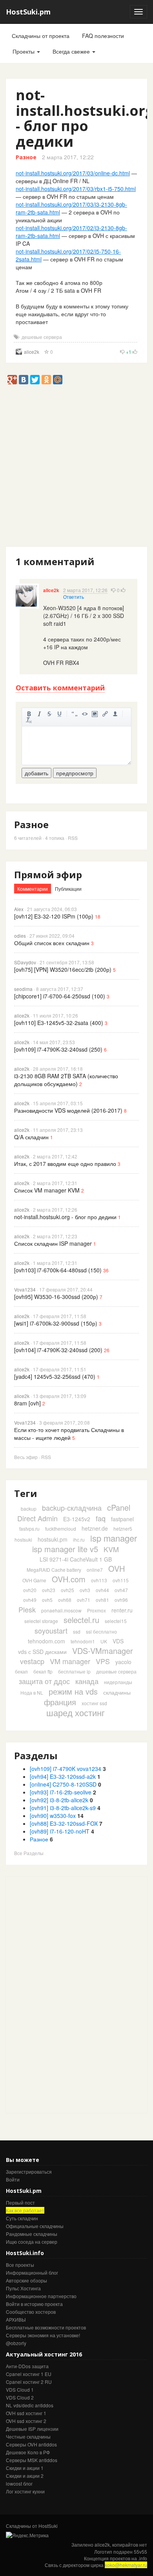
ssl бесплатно (101, 1631)
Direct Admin (37, 1518)
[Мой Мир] (58, 380)
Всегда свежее (72, 51)
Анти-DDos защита (27, 2366)
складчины (117, 1692)
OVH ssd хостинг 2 (26, 2421)
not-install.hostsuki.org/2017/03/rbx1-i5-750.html (76, 189)
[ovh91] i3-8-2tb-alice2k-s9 (63, 1808)
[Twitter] (35, 380)
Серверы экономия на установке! (43, 2335)
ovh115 (121, 1580)
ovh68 (65, 1600)
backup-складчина (72, 1508)
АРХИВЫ (16, 2319)
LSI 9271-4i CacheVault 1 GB (76, 1559)
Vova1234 (25, 1289)
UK (104, 1641)
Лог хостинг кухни (25, 2491)
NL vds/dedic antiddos (30, 2405)
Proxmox (97, 1610)
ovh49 (30, 1600)
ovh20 (30, 1590)
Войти (13, 2179)
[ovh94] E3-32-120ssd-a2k (63, 1776)
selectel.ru (81, 1620)
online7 (95, 1570)
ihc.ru (79, 1539)
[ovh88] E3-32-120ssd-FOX (64, 1823)
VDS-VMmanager (103, 1651)
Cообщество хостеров (31, 2312)
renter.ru (122, 1610)
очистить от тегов (29, 720)
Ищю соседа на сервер (32, 2242)
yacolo (123, 1662)
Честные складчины (28, 2436)
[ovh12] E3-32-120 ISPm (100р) (54, 916)
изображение (95, 714)
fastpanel (122, 1519)
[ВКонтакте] (24, 380)
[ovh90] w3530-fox (53, 1816)
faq (101, 1518)
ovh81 (102, 1600)
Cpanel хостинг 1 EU (29, 2374)
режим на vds (73, 1691)
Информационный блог (32, 2272)
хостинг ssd (94, 1703)
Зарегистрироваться (29, 2172)
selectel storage (41, 1621)
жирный (29, 714)
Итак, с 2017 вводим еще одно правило (65, 1164)
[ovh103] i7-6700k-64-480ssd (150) (58, 1270)
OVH (117, 1568)
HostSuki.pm (28, 12)
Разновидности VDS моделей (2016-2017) (68, 1110)
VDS (118, 1641)
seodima (23, 989)
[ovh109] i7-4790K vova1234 (66, 1769)
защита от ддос (44, 1681)
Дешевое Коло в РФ (28, 2452)
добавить (36, 773)
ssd (77, 1631)
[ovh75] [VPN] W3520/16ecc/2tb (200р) (63, 969)
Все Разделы (29, 1853)
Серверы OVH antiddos (31, 2444)
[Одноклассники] (46, 380)
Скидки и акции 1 (25, 2468)
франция (60, 1702)
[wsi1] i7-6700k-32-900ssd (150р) (56, 1323)
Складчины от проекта (41, 36)
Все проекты (20, 2265)
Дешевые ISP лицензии (32, 2429)
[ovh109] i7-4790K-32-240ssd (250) (58, 1049)
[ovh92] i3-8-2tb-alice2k (59, 1800)
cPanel (119, 1507)
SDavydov (25, 962)
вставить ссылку (105, 714)
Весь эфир (26, 1457)
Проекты (24, 51)
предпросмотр (75, 773)
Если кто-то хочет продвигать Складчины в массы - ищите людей (69, 1434)
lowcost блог (19, 2483)
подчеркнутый (60, 714)
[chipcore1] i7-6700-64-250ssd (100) (60, 996)
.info (143, 2558)
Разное (26, 157)
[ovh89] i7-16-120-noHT (60, 1831)
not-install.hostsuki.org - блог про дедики (65, 1217)
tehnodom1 (83, 1641)
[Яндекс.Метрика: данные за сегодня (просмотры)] (27, 2535)
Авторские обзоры (26, 2280)
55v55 (140, 2552)
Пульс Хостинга (23, 2288)
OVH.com (69, 1579)
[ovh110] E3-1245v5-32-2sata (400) (59, 1023)
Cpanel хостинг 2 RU (29, 2382)
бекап (21, 1671)
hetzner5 (123, 1528)
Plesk (27, 1609)
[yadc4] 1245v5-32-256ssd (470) (55, 1376)
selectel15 (116, 1621)
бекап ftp (43, 1671)
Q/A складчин (31, 1137)
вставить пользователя (115, 714)
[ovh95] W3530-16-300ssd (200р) (56, 1297)
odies (20, 936)
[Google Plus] (12, 380)
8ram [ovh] (27, 1403)
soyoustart (51, 1630)
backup (29, 1509)
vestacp (32, 1661)
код (85, 714)
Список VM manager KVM (47, 1190)
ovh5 (47, 1600)
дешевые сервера (42, 337)
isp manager (114, 1538)
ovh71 (84, 1600)
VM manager (70, 1661)
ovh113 (99, 1580)
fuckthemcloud (61, 1528)
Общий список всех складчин (52, 943)
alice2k (32, 352)
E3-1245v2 (77, 1519)
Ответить (74, 597)
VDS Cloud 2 (20, 2397)
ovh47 (121, 1590)
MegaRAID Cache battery (54, 1570)
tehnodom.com (46, 1641)
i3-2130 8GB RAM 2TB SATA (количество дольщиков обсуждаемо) (66, 1080)
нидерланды (118, 1682)
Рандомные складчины (32, 2234)
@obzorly (16, 2343)
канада (87, 1681)
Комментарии (33, 889)
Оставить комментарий (60, 688)
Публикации (68, 889)
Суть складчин (22, 2218)
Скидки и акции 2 (25, 2476)
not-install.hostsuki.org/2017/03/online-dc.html (73, 173)
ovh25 (67, 1590)
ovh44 (102, 1590)
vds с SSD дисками (42, 1652)
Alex (19, 909)
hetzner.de (95, 1528)
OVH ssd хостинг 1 (26, 2413)
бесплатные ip (74, 1671)
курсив (39, 714)
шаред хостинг (76, 1712)
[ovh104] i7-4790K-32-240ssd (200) (58, 1350)
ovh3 (85, 1590)
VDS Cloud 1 (20, 2390)
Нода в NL (32, 1692)
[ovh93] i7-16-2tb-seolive (61, 1792)
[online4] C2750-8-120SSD (63, 1784)
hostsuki (23, 1539)
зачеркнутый (49, 714)
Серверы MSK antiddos (32, 2460)
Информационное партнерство (41, 2296)
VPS (103, 1661)
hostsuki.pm (53, 1539)
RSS (73, 838)
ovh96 (121, 1600)
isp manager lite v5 (65, 1549)
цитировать (75, 714)
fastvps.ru (29, 1528)
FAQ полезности (103, 36)
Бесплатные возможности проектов (46, 2327)
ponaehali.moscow (61, 1610)
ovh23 (49, 1590)
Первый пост (20, 2202)
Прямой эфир (48, 875)
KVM (111, 1549)
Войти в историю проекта (34, 2304)
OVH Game (34, 1580)
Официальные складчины (35, 2226)
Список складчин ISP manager (53, 1243)
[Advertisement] (76, 469)
